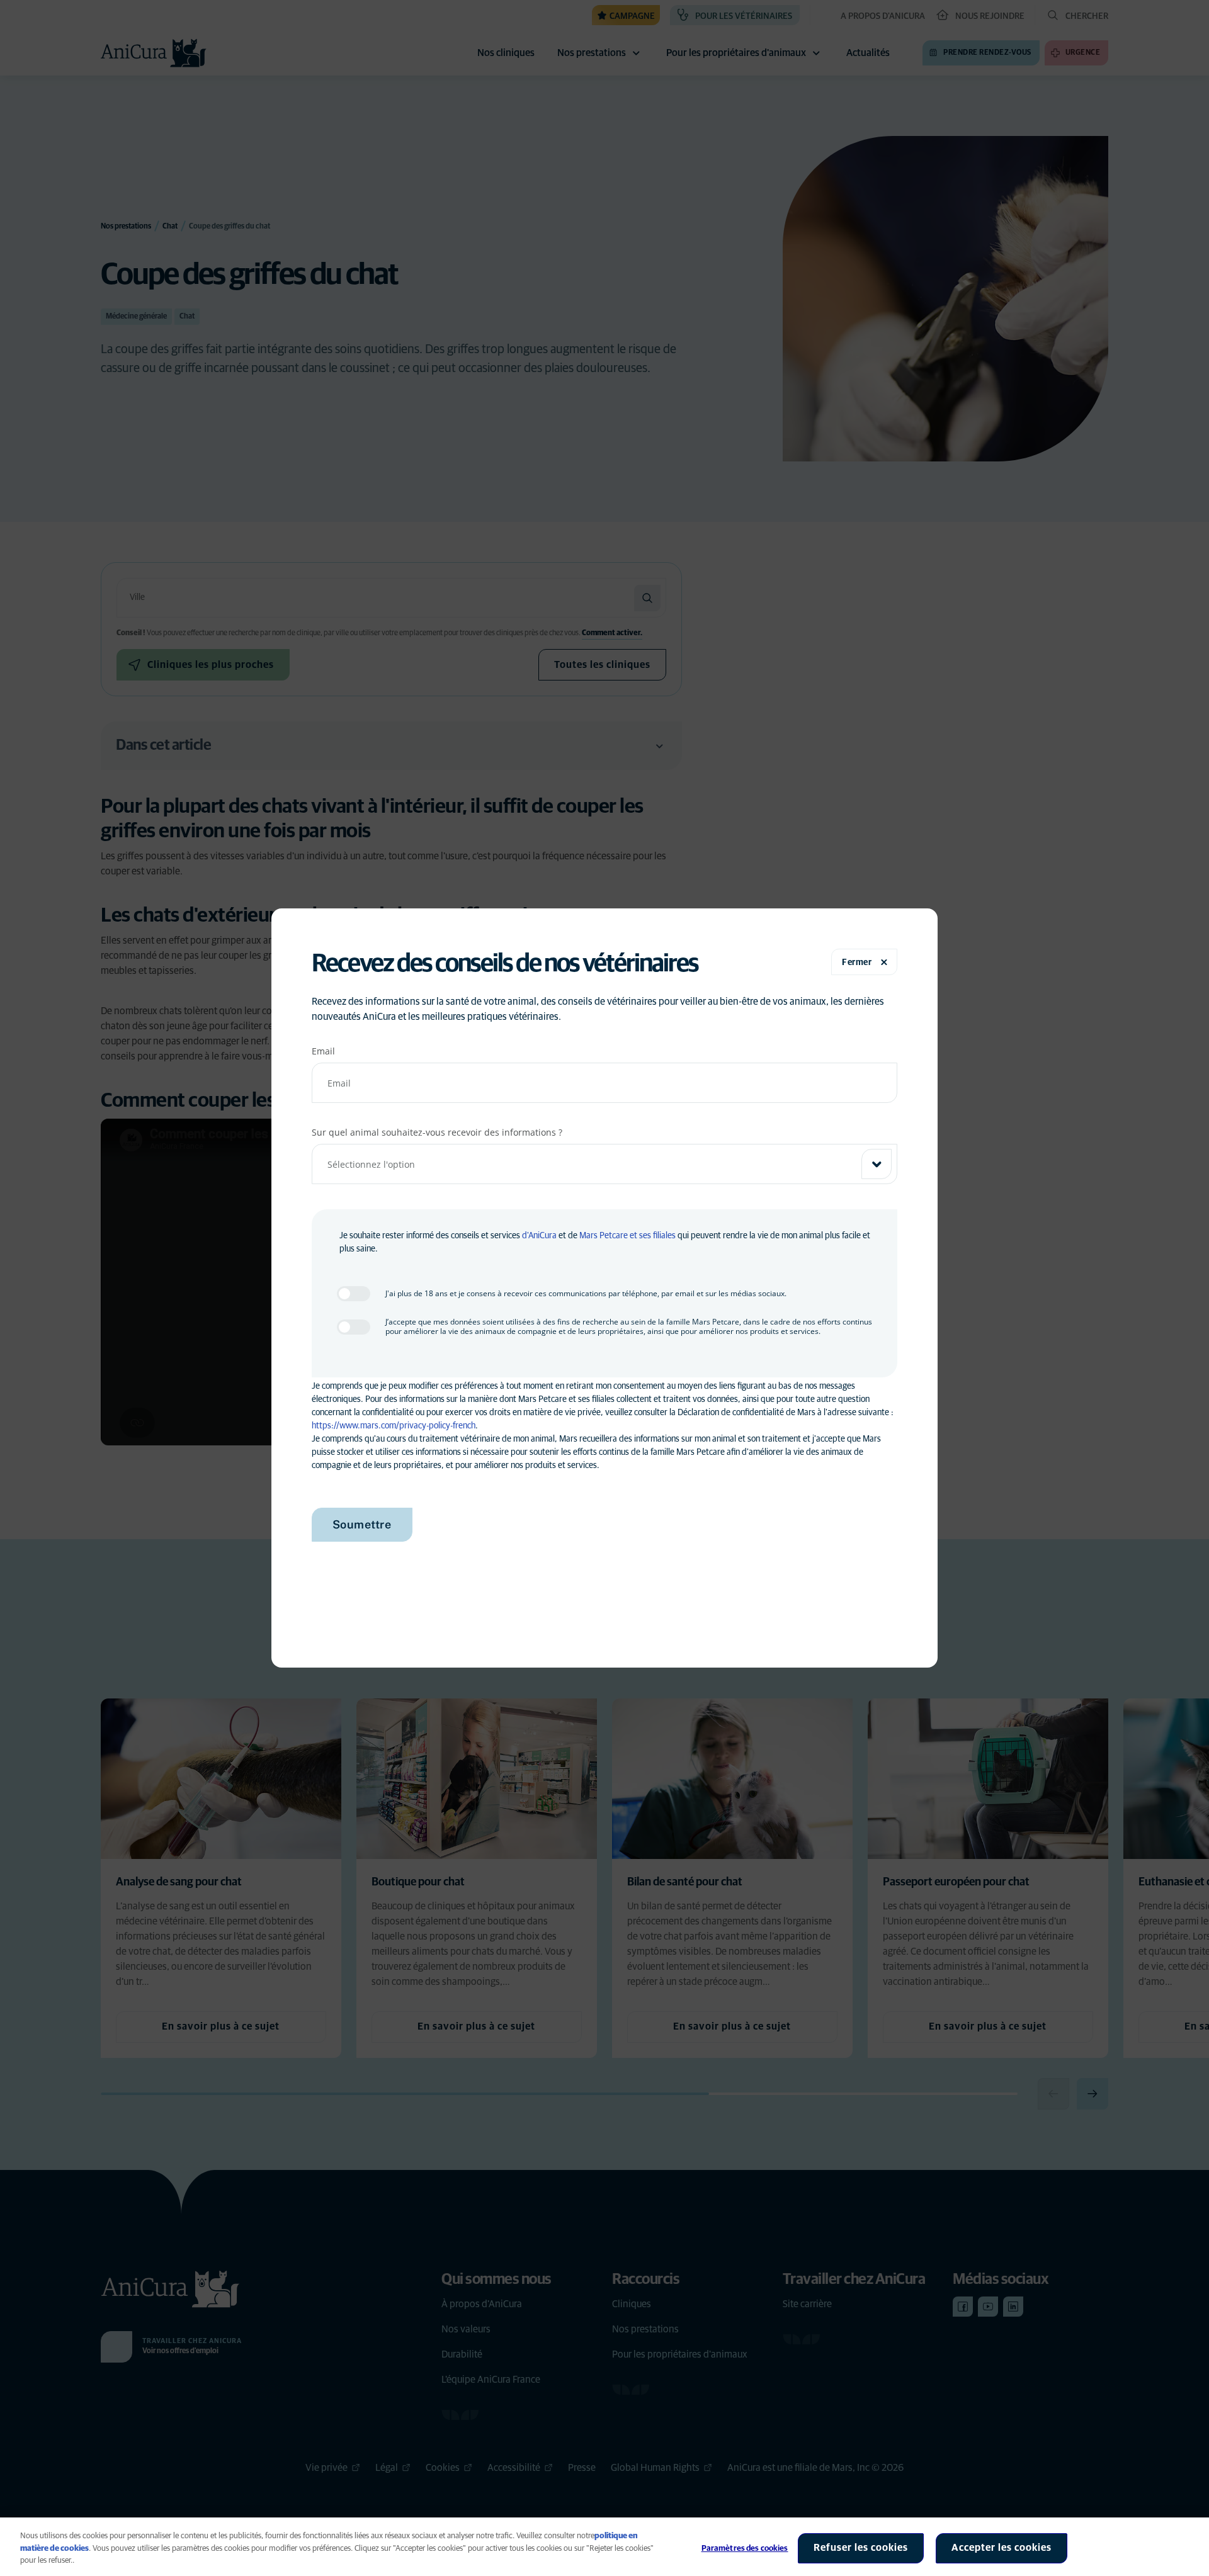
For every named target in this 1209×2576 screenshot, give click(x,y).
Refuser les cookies (861, 2548)
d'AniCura (539, 1236)
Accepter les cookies (1002, 2548)
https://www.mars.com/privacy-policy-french (394, 1426)
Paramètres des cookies (745, 2549)
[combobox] (605, 1164)
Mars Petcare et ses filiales (627, 1236)
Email (323, 1051)
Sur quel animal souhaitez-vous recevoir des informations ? (437, 1132)
